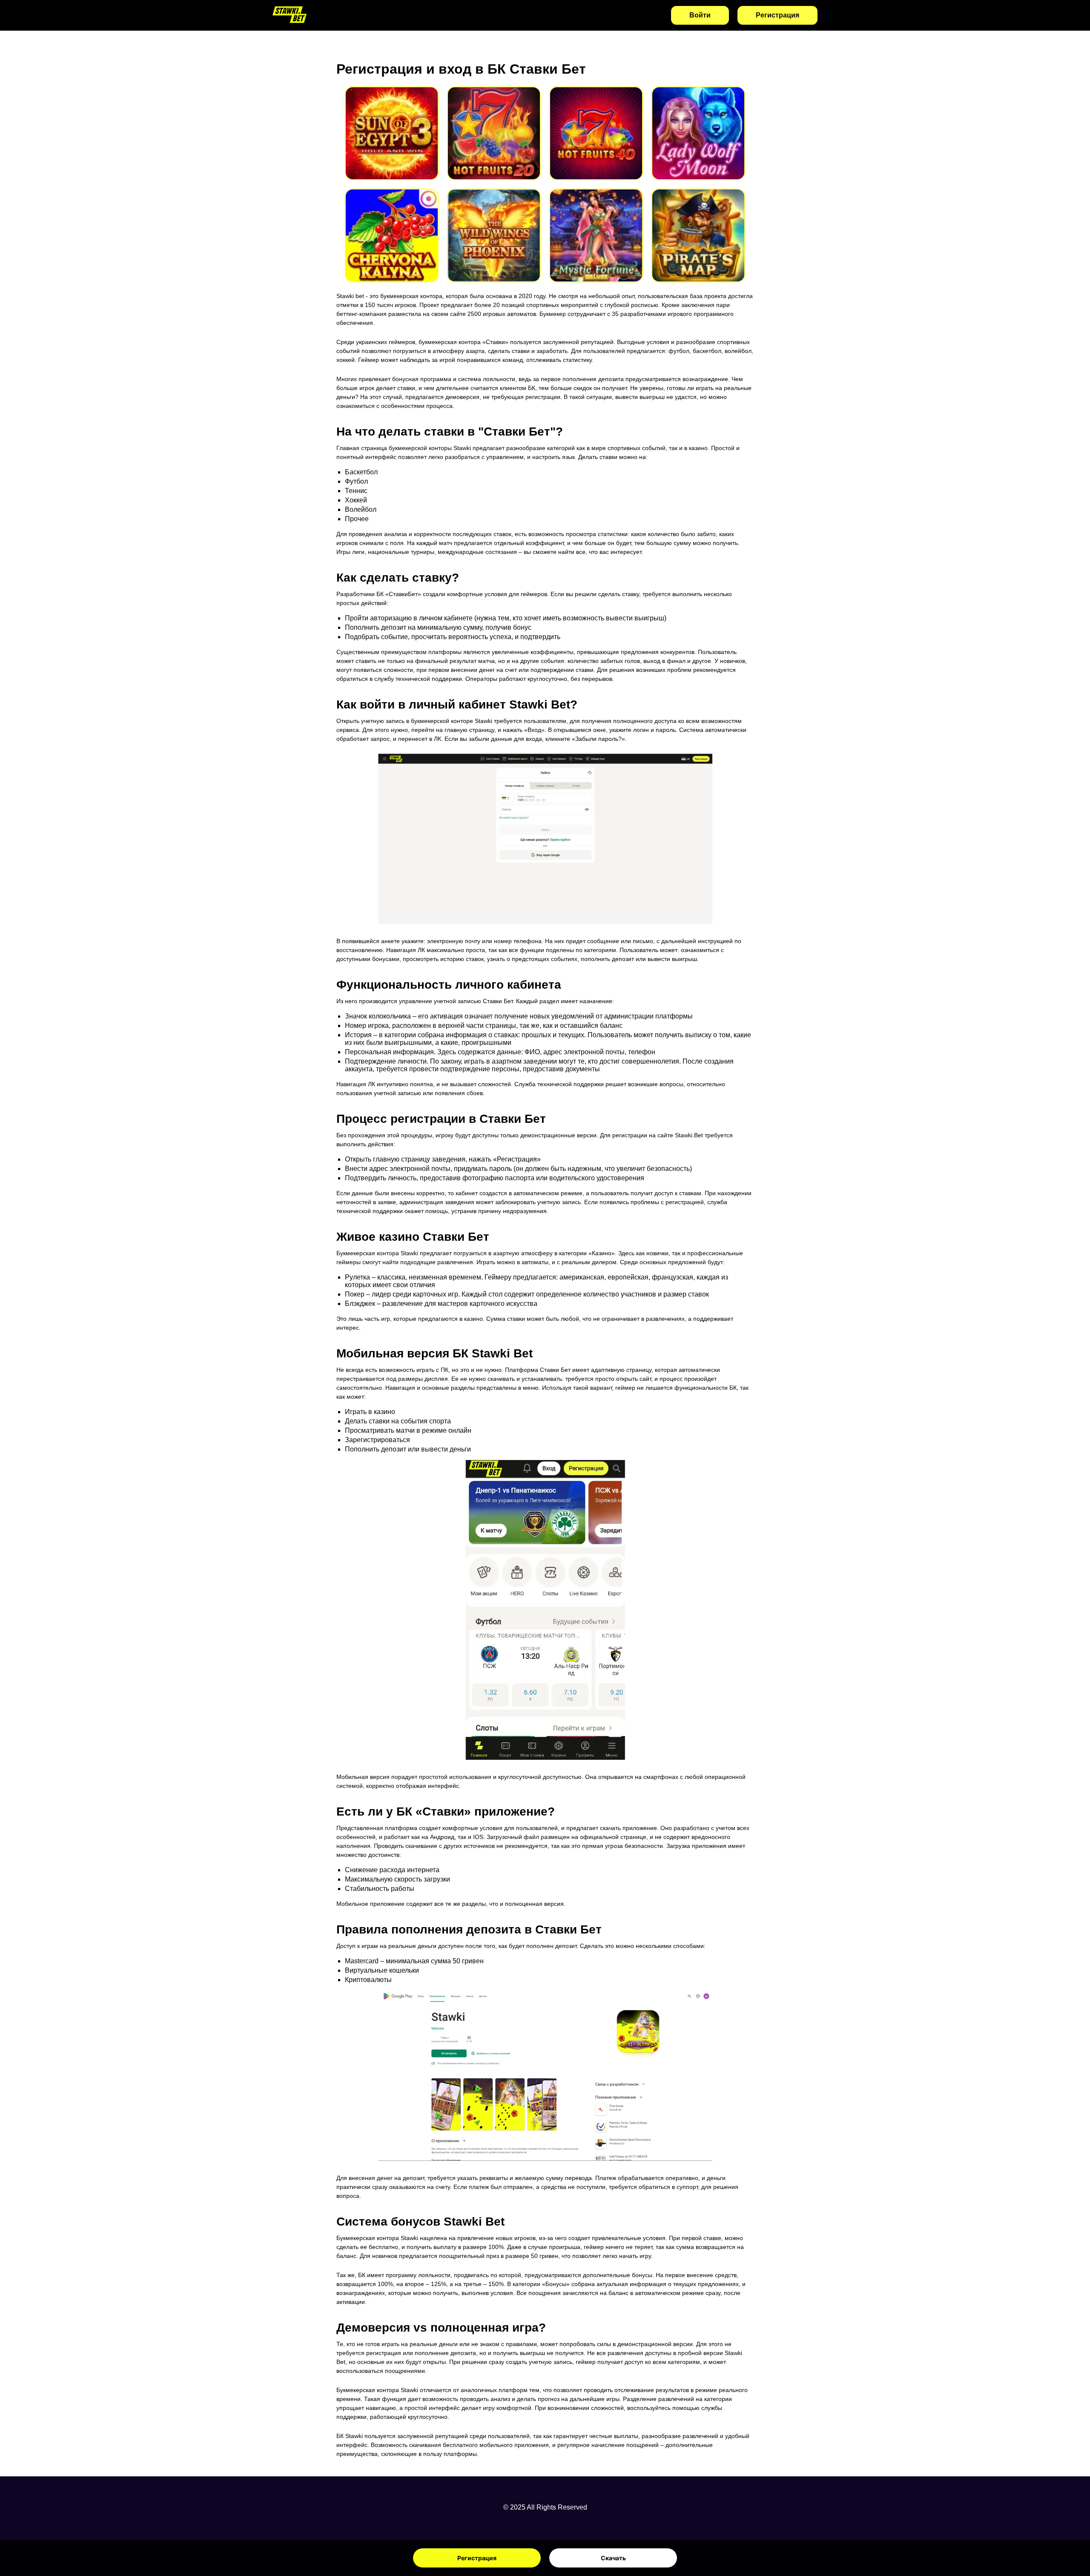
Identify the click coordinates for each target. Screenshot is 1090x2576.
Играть (392, 122)
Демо (392, 144)
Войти (700, 15)
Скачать (613, 2558)
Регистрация (477, 2558)
